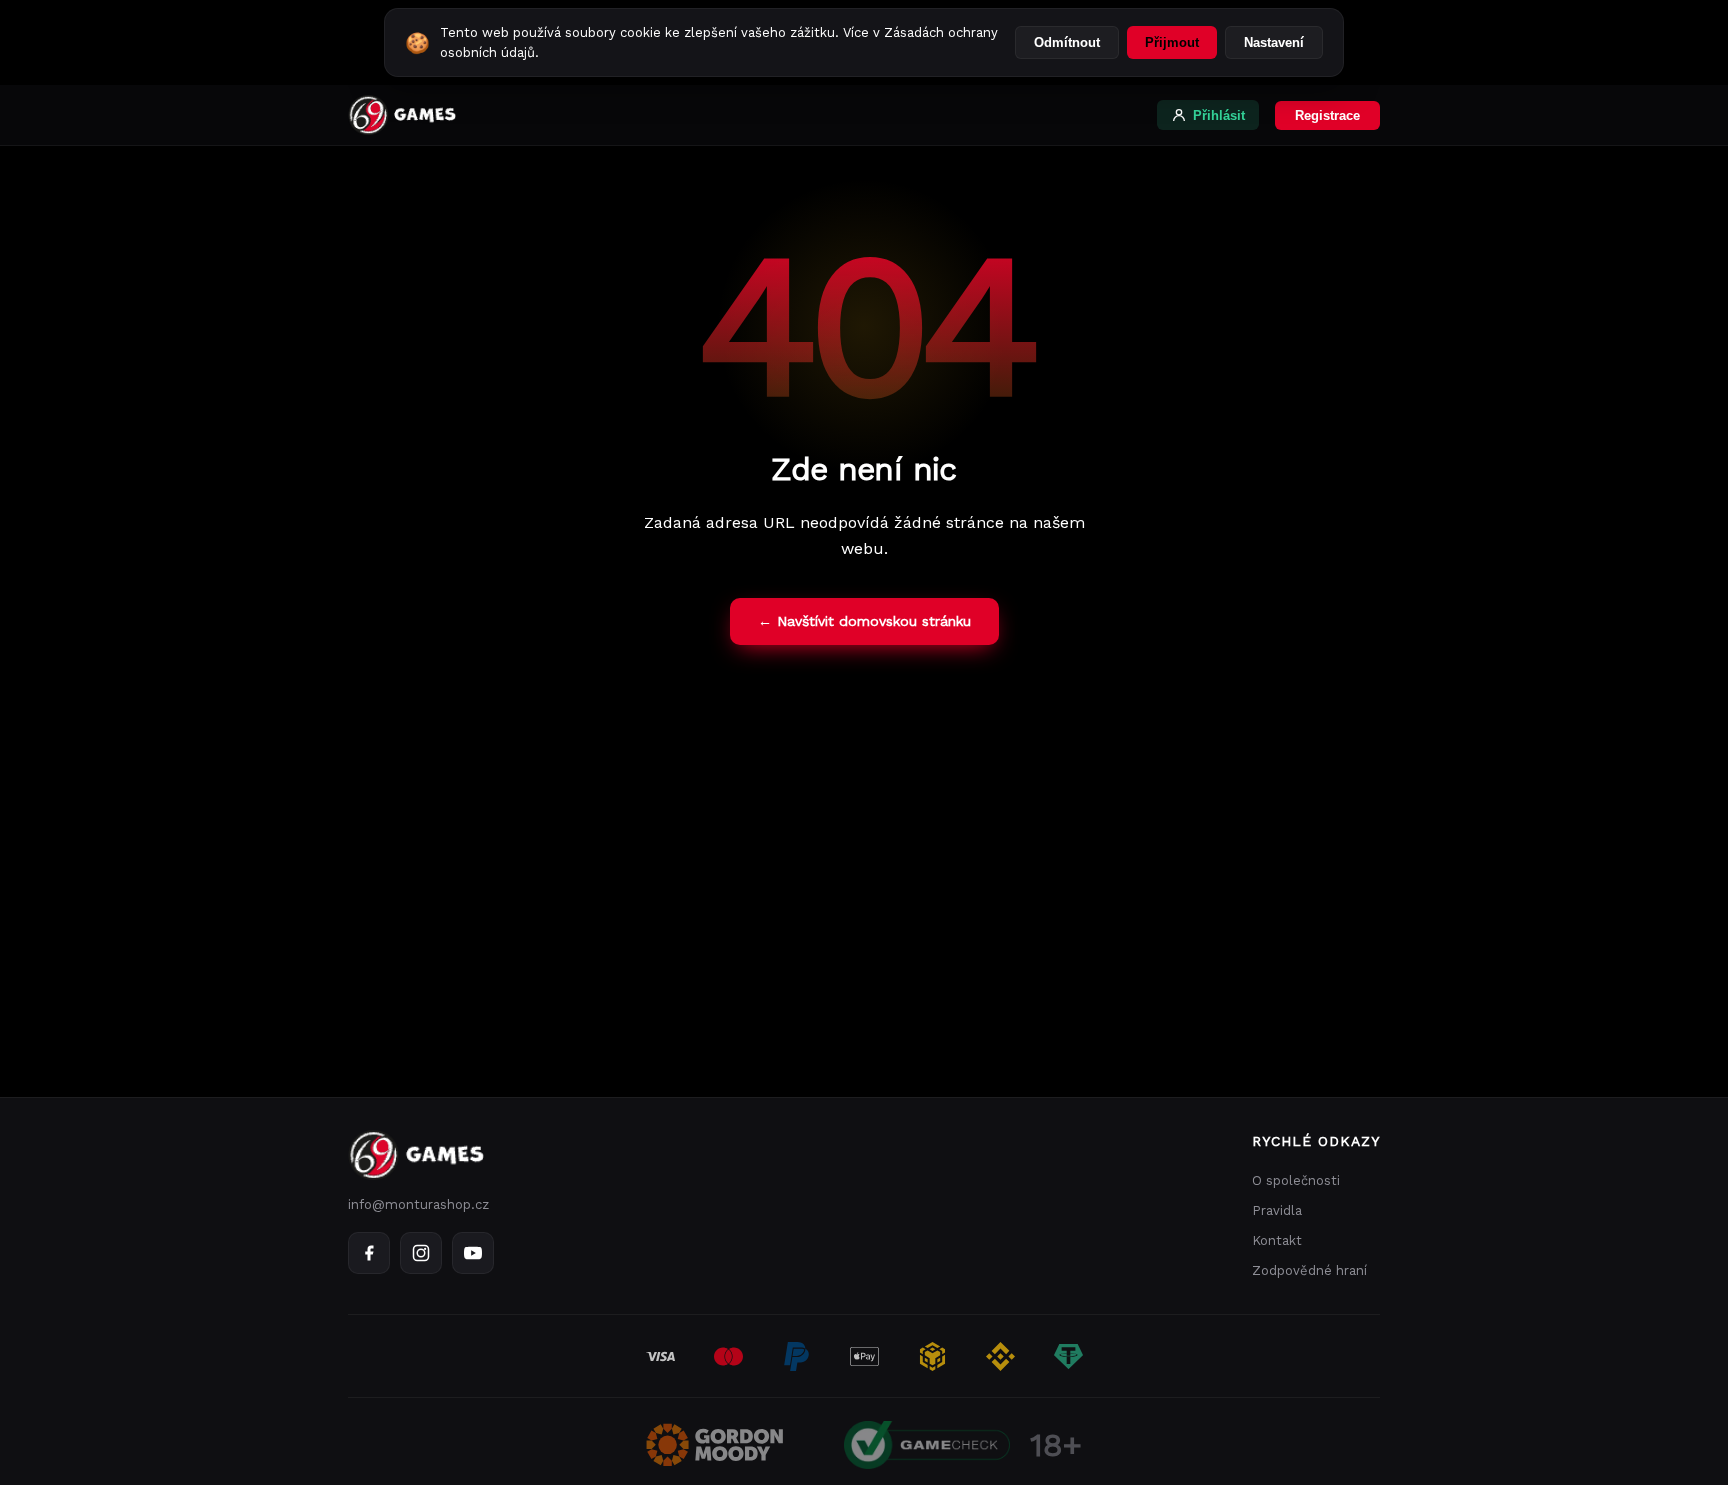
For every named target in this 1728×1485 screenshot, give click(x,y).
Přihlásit (1219, 115)
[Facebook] (369, 1253)
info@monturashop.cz (418, 1204)
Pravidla (1277, 1210)
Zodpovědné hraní (1309, 1270)
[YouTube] (473, 1253)
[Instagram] (421, 1253)
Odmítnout (1067, 42)
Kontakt (1277, 1240)
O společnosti (1296, 1180)
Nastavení (1274, 42)
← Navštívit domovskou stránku (864, 621)
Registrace (1327, 115)
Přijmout (1172, 42)
